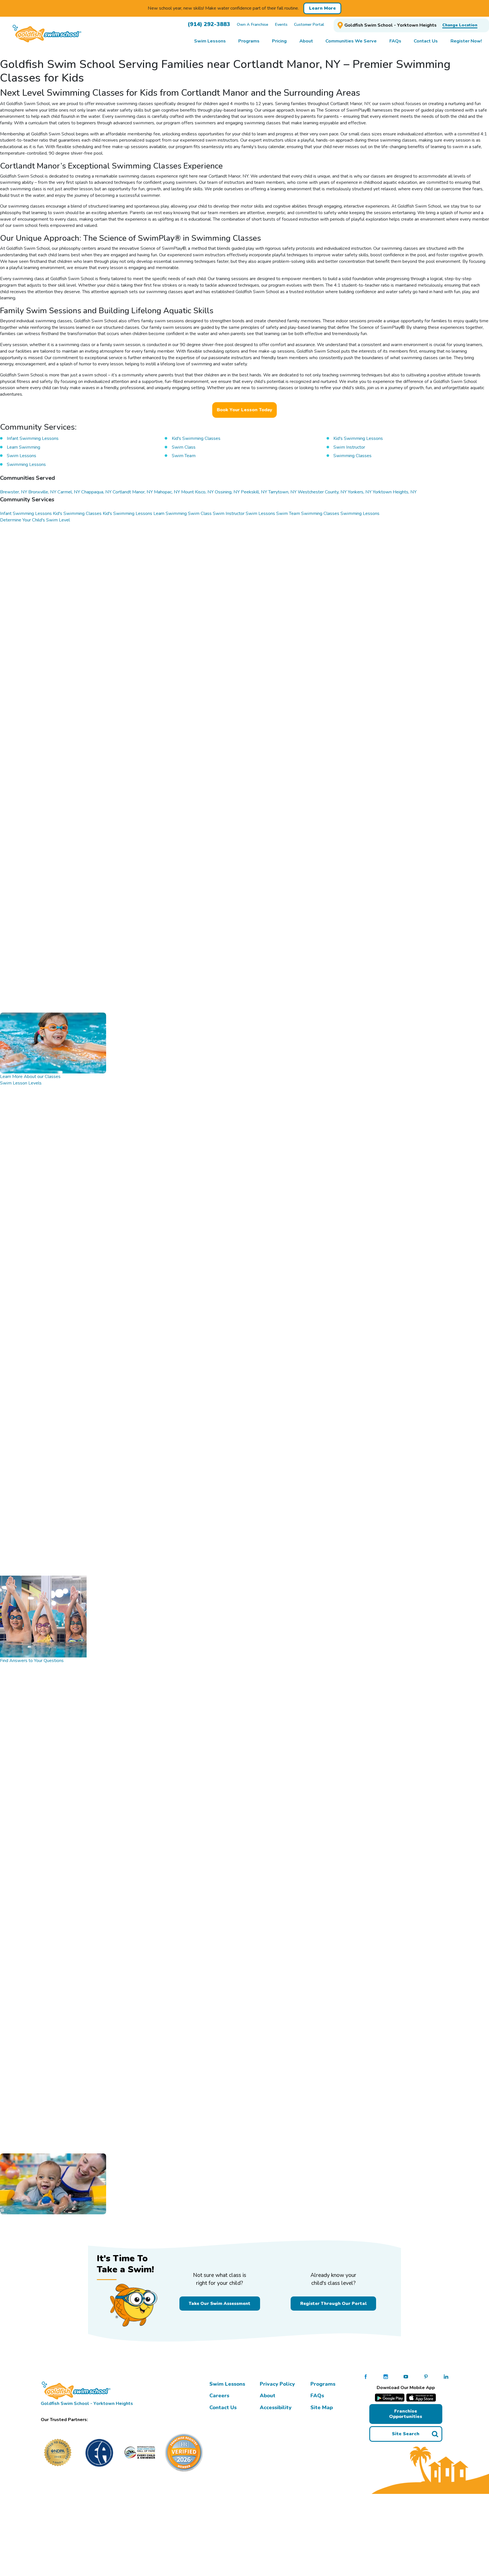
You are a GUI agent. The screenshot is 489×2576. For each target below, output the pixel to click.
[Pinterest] (426, 2377)
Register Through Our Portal (333, 2303)
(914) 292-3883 (209, 24)
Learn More (322, 8)
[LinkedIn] (446, 2377)
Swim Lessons (227, 2384)
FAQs (317, 2396)
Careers (219, 2396)
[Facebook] (366, 2377)
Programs (323, 2384)
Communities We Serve (351, 41)
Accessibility (276, 2407)
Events (281, 24)
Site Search (406, 2434)
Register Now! (466, 41)
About (268, 2396)
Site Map (322, 2407)
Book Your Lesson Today (244, 410)
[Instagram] (386, 2377)
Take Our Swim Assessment (220, 2303)
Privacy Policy (277, 2384)
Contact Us (223, 2407)
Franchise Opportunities (406, 2414)
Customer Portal (309, 24)
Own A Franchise (253, 24)
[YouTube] (406, 2377)
